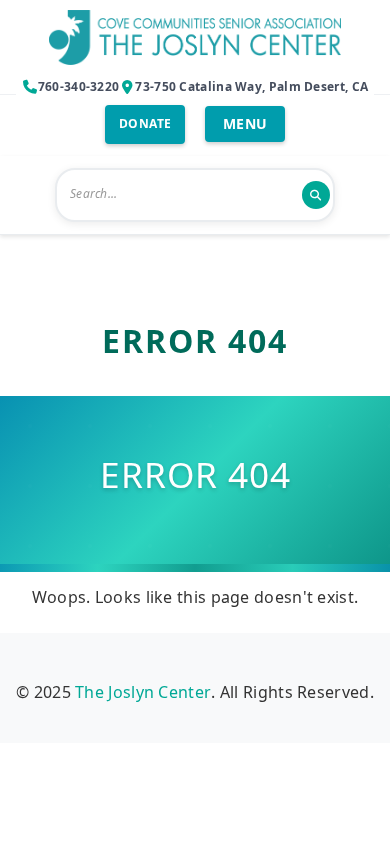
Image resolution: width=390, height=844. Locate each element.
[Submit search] (316, 195)
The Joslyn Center (143, 692)
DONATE (145, 123)
